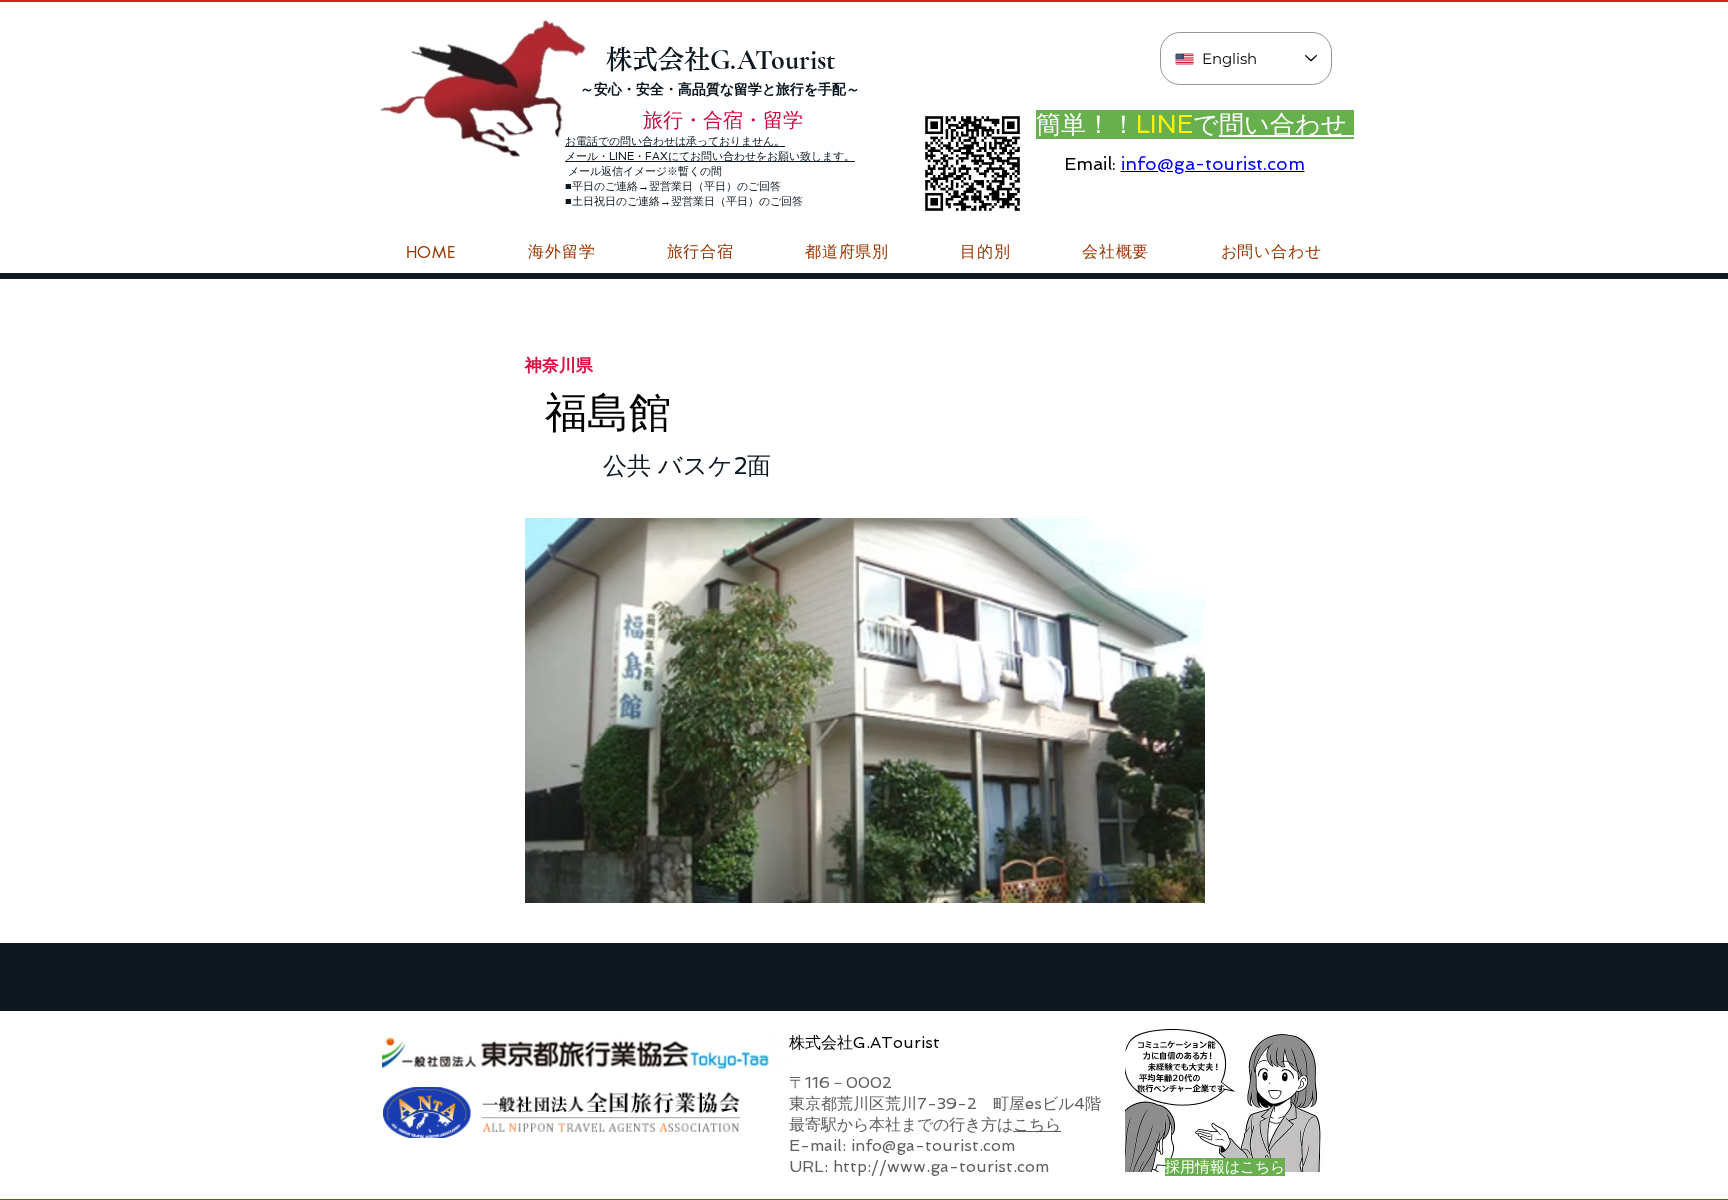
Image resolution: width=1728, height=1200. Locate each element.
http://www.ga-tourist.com (941, 1166)
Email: (1090, 163)
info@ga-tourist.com (1213, 163)
